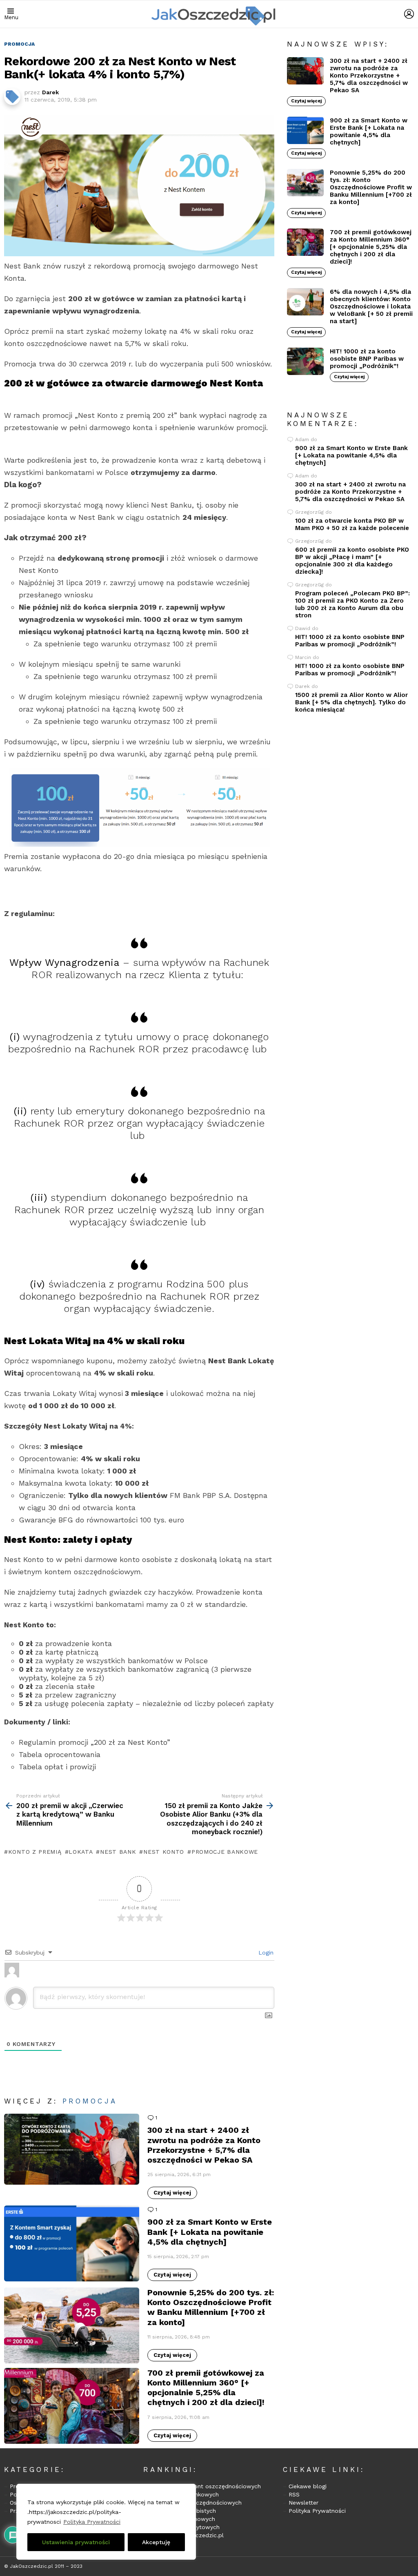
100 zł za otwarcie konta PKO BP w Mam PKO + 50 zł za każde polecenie (352, 524)
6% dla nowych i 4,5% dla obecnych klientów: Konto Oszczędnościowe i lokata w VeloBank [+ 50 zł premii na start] (371, 306)
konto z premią (35, 1852)
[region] (106, 2522)
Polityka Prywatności (92, 2522)
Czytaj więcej (172, 2193)
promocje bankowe (225, 1852)
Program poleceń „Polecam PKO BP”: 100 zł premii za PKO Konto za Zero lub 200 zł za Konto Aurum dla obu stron (352, 604)
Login (265, 1953)
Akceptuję (156, 2542)
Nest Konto (164, 1852)
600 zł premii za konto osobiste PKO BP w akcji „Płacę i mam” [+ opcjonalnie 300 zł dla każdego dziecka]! (352, 561)
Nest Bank (118, 1852)
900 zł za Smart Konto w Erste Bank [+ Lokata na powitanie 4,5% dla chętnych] (210, 2232)
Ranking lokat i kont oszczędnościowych (205, 2486)
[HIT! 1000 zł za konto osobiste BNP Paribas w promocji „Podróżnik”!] (305, 362)
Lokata (81, 1852)
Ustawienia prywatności (76, 2542)
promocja (90, 2101)
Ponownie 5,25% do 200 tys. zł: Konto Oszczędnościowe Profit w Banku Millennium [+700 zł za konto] (211, 2307)
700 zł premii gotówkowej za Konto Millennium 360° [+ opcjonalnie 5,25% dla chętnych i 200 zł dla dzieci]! (206, 2388)
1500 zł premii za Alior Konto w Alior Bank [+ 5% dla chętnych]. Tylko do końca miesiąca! (351, 702)
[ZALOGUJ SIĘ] (409, 14)
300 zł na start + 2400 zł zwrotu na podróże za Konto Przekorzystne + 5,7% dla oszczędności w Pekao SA (204, 2145)
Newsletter (303, 2503)
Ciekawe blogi (308, 2486)
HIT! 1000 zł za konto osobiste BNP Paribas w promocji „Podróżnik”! (367, 359)
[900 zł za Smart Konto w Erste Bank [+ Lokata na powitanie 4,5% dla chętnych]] (72, 2243)
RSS (294, 2494)
